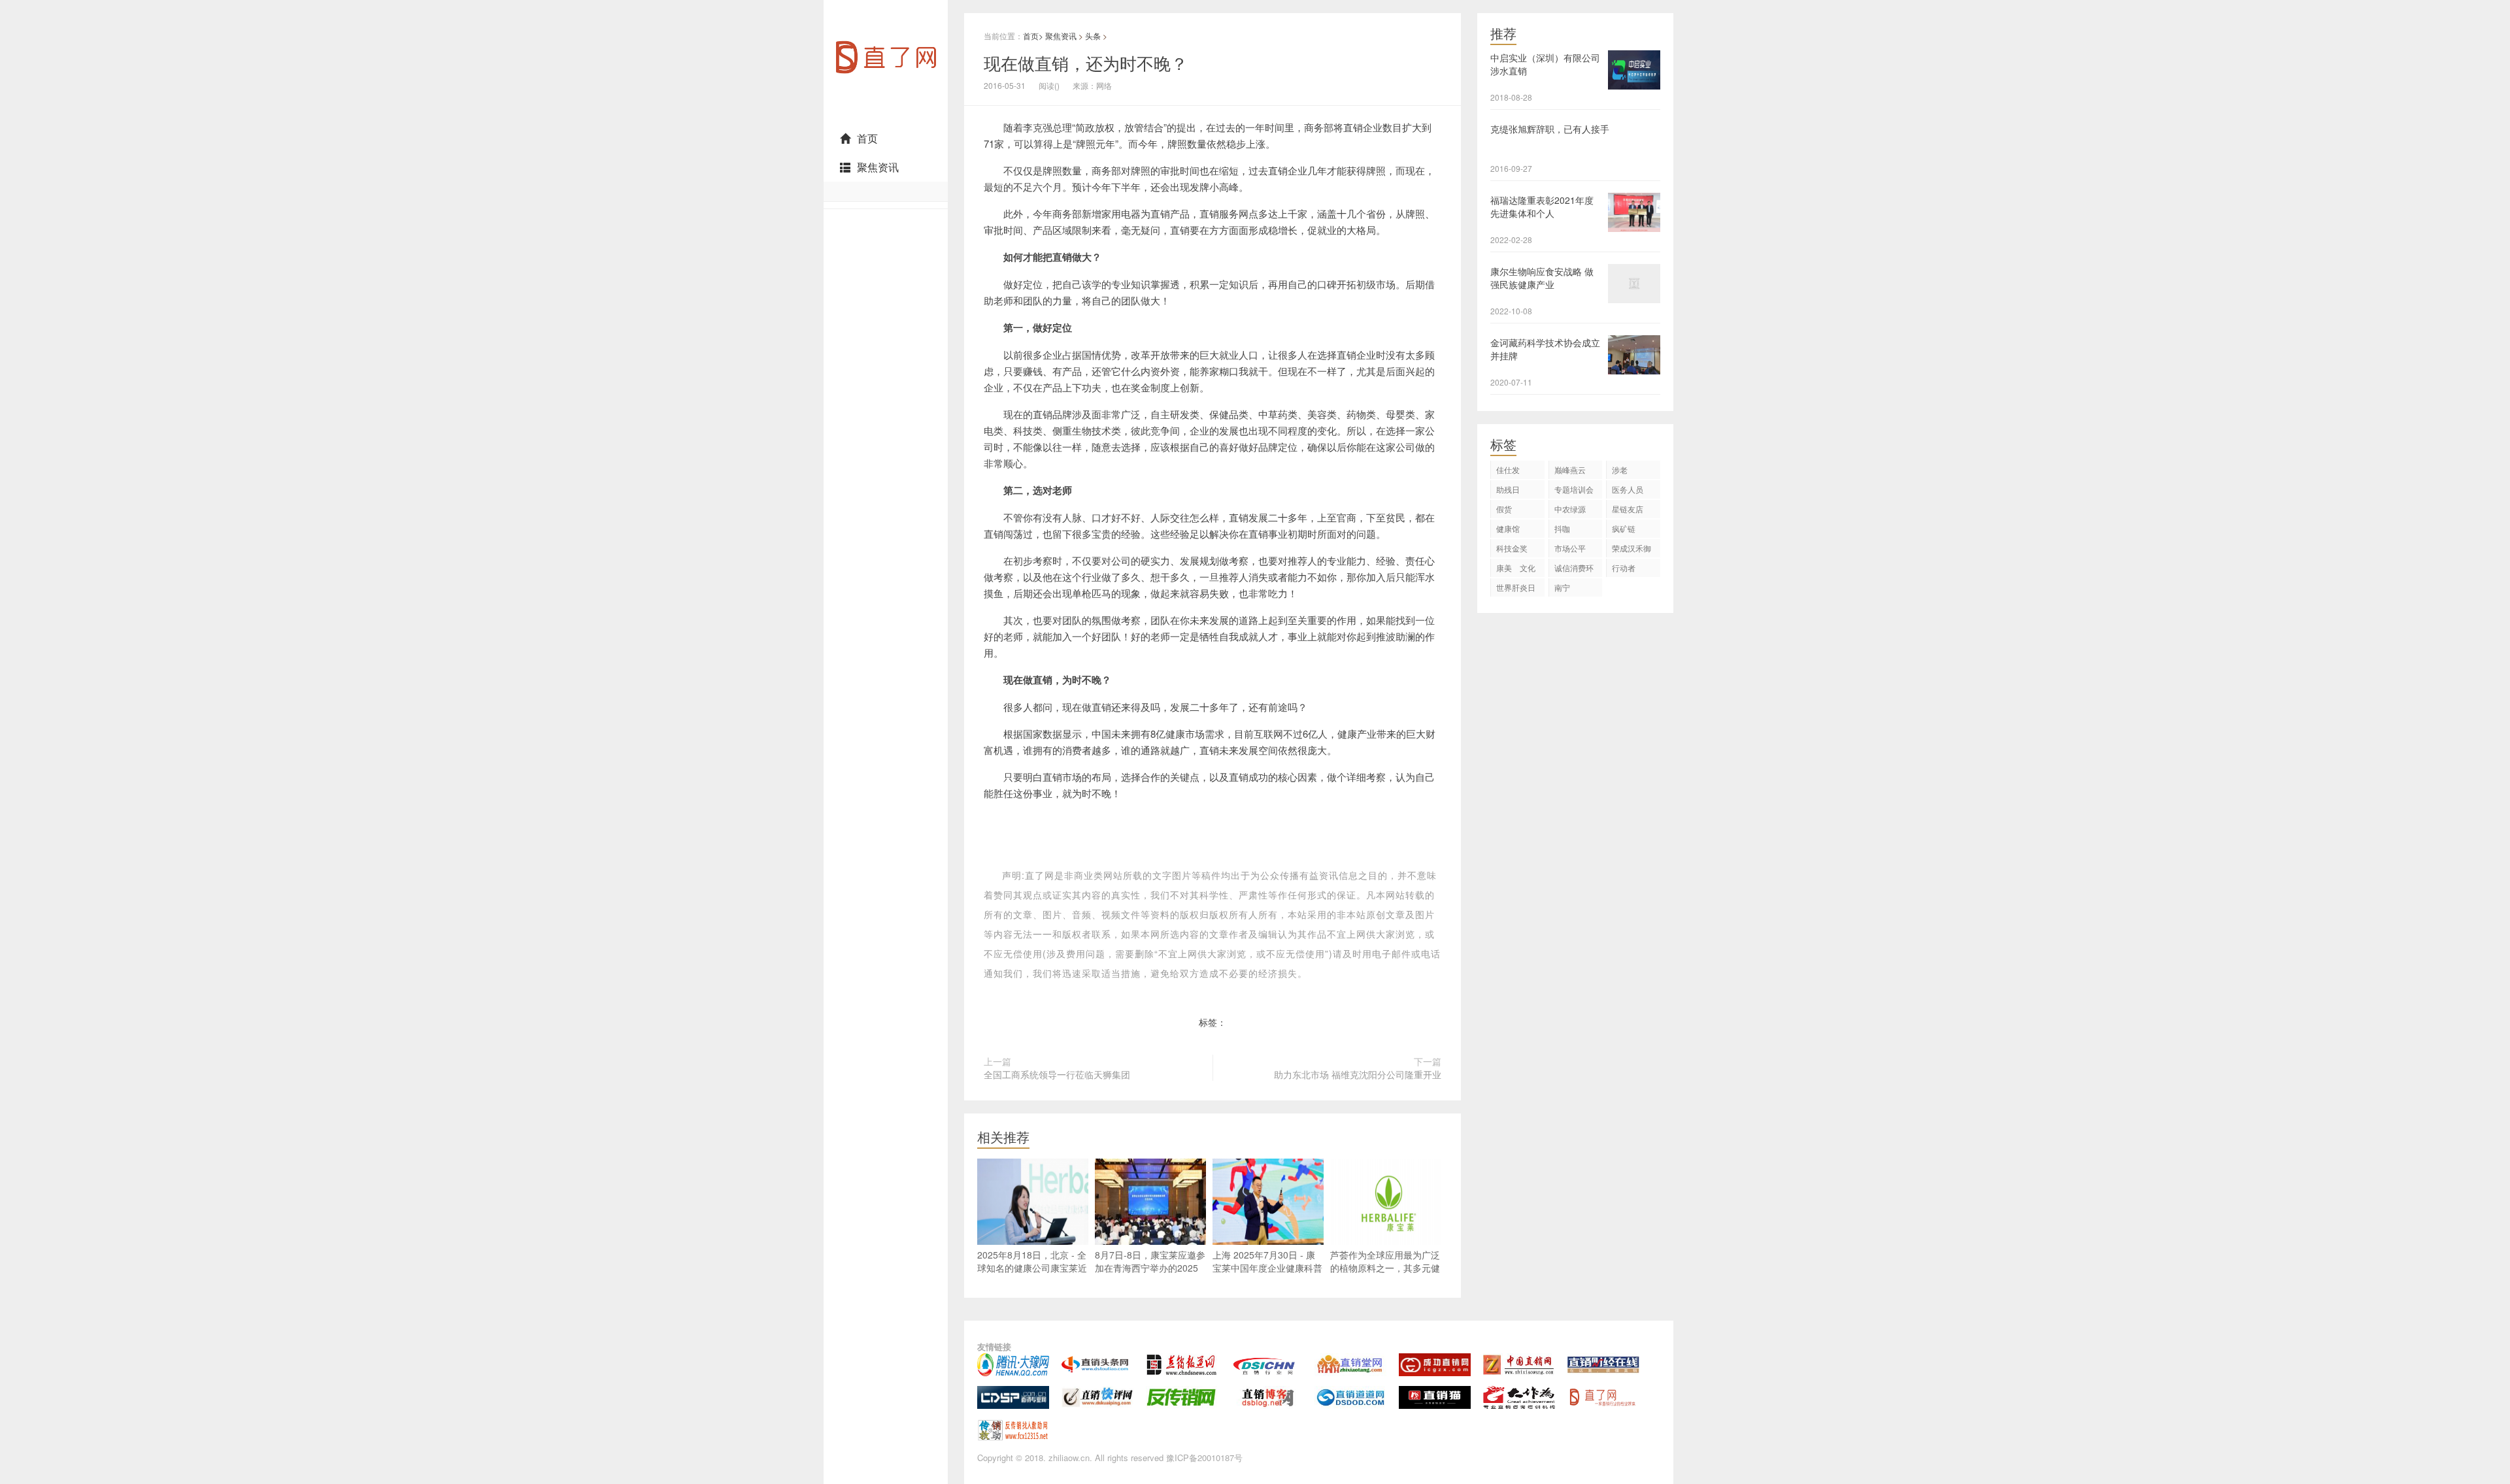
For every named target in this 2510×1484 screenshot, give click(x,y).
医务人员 (1628, 489)
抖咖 (1562, 528)
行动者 (1624, 568)
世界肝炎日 (1516, 587)
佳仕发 (1508, 470)
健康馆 (1508, 528)
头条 (1093, 36)
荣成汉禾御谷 (1631, 550)
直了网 (837, 120)
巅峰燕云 (1570, 470)
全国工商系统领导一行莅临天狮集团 (1057, 1074)
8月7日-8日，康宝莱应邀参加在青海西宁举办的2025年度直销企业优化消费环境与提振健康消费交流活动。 (1150, 1274)
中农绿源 (1570, 509)
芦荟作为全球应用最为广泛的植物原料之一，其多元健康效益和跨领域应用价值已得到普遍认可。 (1385, 1274)
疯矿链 (1624, 528)
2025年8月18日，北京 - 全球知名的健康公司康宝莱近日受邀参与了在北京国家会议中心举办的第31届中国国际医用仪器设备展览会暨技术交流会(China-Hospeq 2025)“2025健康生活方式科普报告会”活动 (1033, 1300)
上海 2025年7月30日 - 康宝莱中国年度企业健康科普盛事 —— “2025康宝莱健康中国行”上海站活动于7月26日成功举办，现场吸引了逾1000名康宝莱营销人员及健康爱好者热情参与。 (1268, 1294)
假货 (1504, 509)
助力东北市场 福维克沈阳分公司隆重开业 (1358, 1074)
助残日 (1508, 489)
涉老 (1620, 470)
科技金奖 (1512, 548)
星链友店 (1628, 509)
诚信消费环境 (1574, 569)
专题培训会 (1574, 489)
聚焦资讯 (878, 167)
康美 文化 (1516, 568)
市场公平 (1570, 548)
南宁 (1562, 587)
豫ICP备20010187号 (1204, 1458)
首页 (867, 138)
